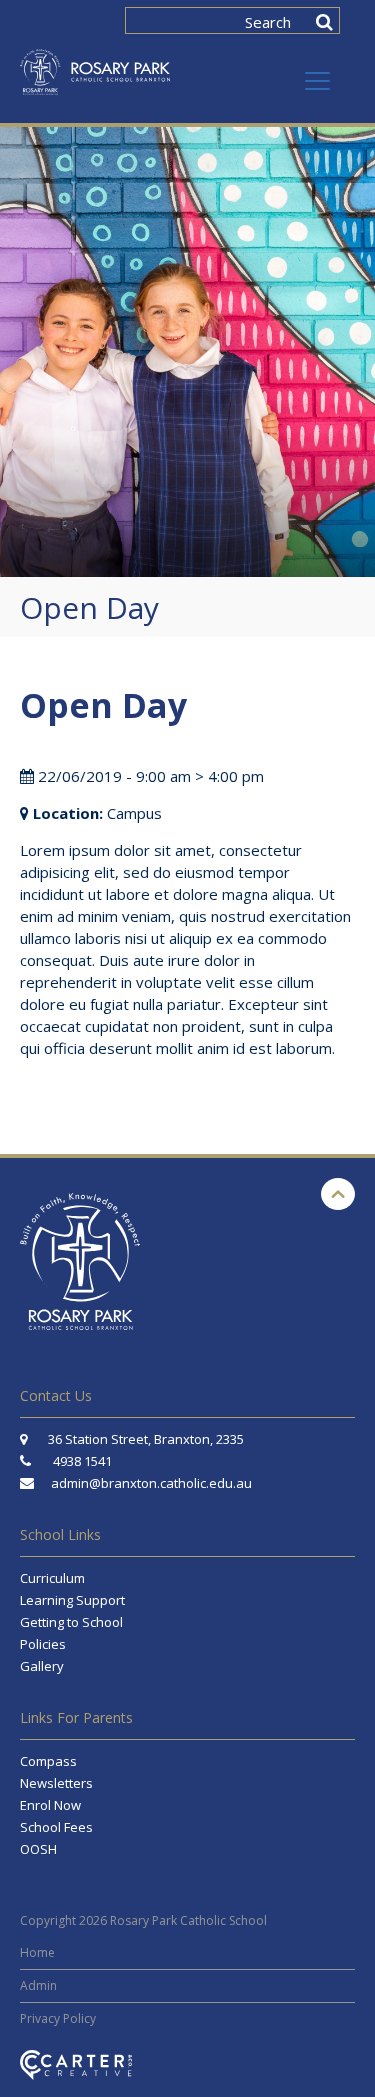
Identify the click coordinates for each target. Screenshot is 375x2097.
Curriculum (52, 1578)
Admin (38, 1985)
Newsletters (56, 1783)
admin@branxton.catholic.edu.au (151, 1483)
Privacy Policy (58, 2018)
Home (37, 1952)
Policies (43, 1644)
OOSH (38, 1849)
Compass (48, 1761)
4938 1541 (82, 1461)
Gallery (42, 1666)
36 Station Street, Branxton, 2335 (144, 1439)
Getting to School (71, 1622)
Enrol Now (50, 1805)
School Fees (56, 1827)
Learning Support (72, 1600)
